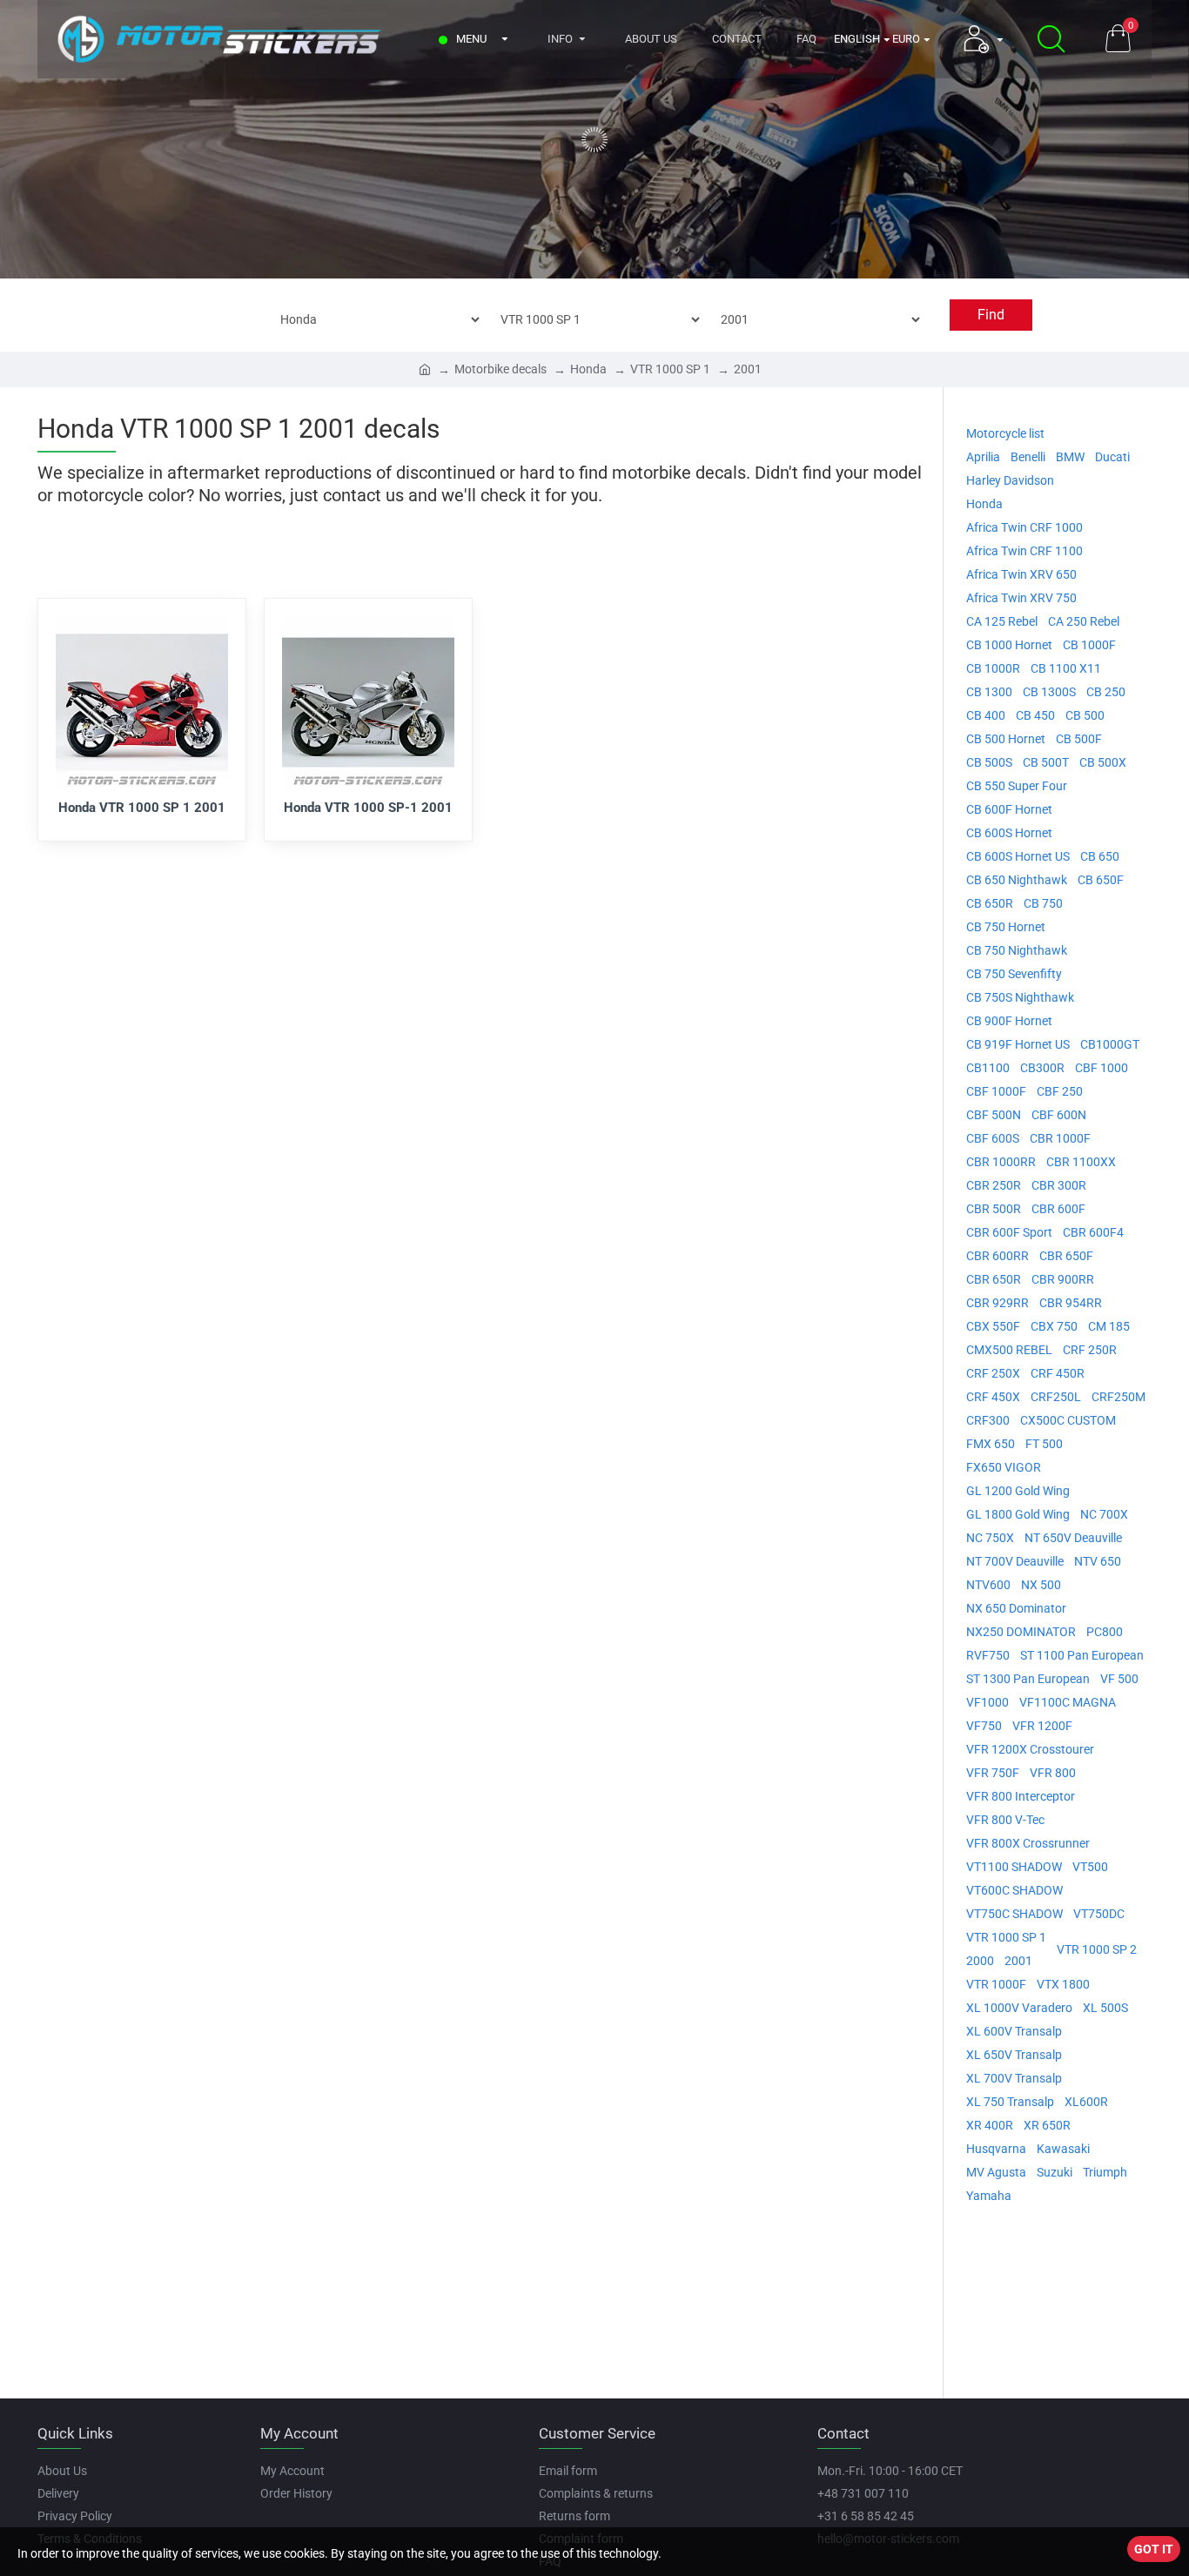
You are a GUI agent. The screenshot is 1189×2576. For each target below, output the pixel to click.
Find (991, 315)
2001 (748, 369)
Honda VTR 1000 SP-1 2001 (368, 808)
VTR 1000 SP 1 (670, 369)
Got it (1154, 2549)
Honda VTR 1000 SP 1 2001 (142, 808)
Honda (588, 369)
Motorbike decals (500, 369)
